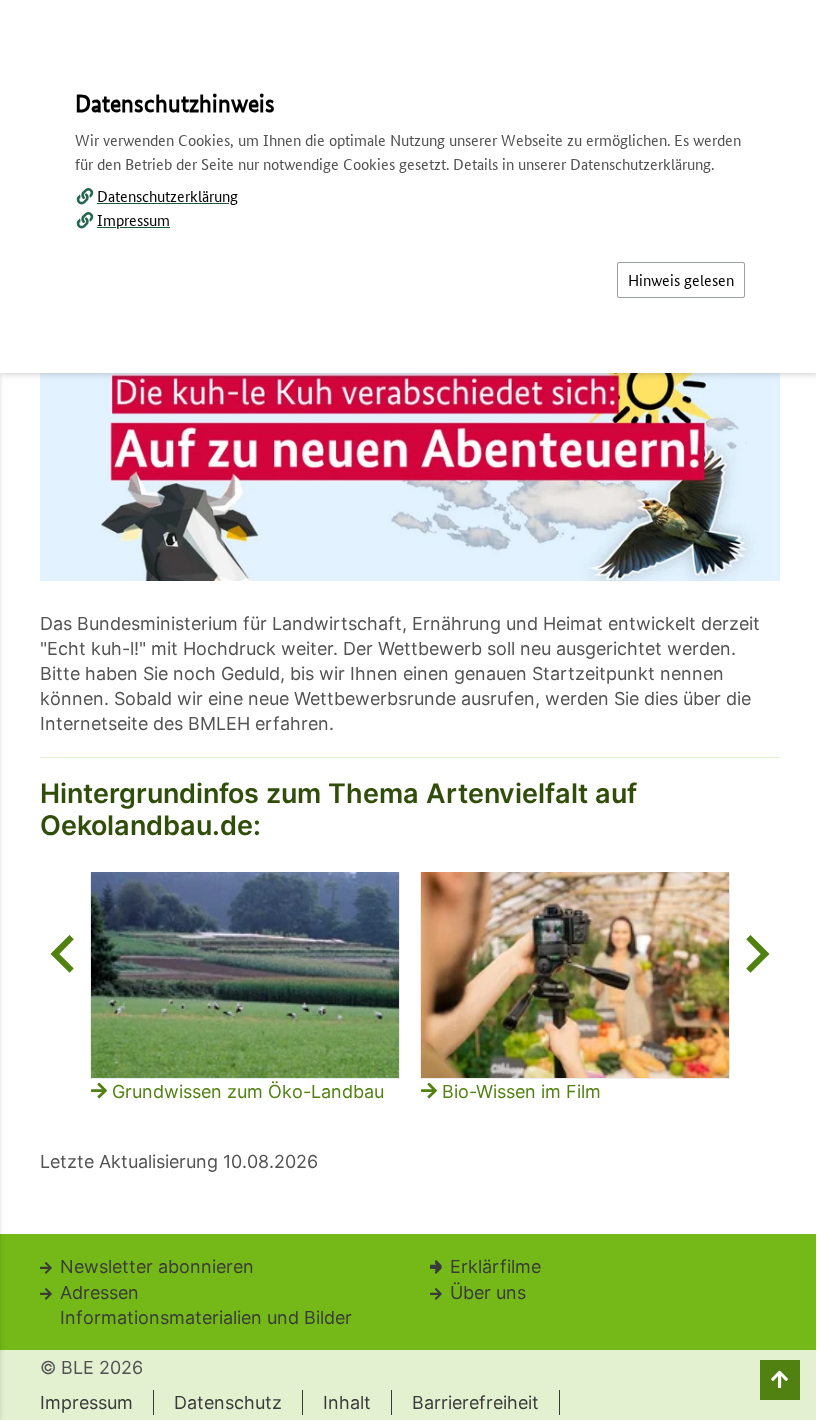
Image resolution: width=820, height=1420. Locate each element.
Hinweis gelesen (681, 279)
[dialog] (410, 710)
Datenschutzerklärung (167, 195)
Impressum (133, 219)
